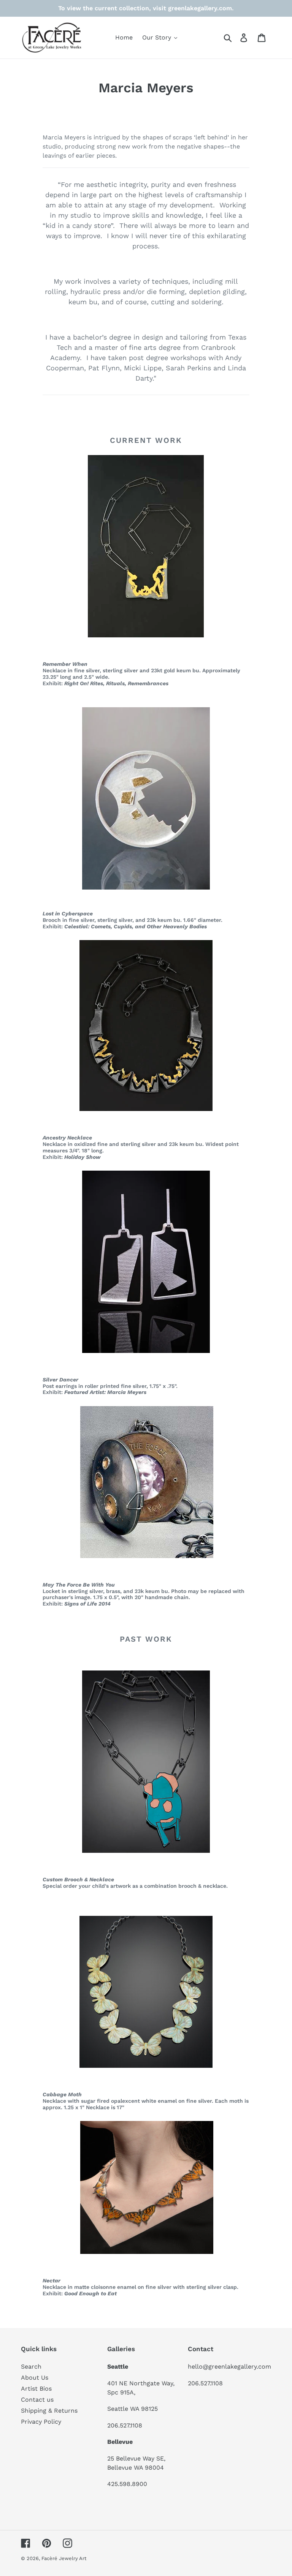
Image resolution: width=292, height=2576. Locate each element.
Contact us (37, 2400)
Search (31, 2367)
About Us (35, 2378)
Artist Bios (36, 2389)
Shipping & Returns (49, 2411)
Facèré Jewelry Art (64, 2558)
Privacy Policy (41, 2422)
